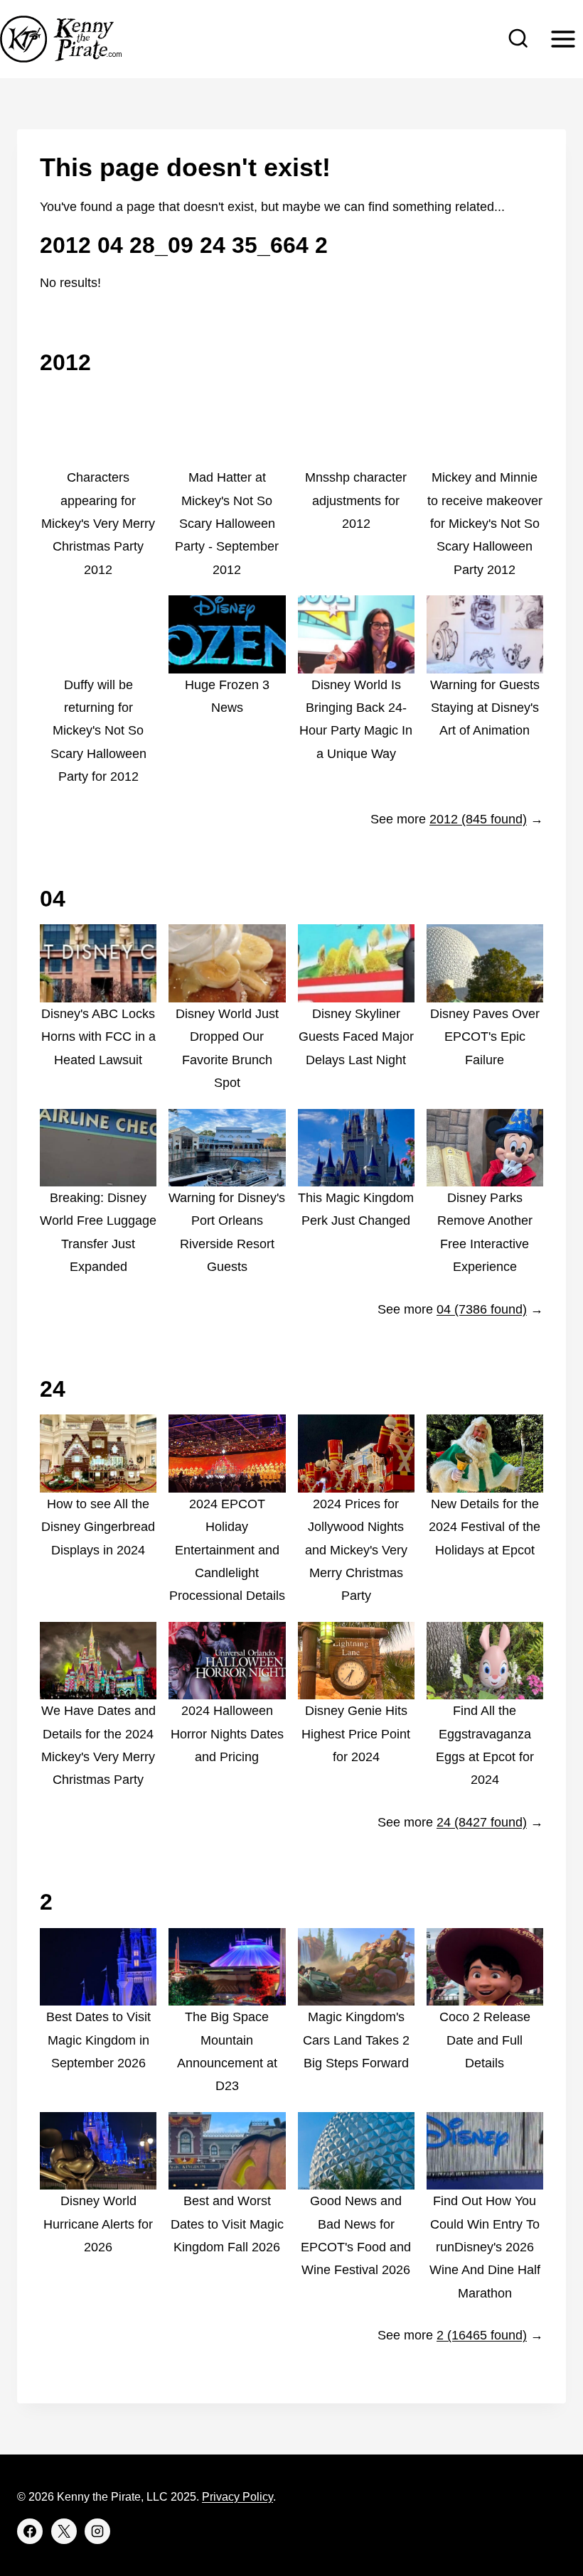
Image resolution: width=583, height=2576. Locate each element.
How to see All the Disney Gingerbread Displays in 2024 (98, 1527)
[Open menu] (563, 39)
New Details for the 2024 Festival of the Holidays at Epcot (485, 1527)
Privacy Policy (237, 2497)
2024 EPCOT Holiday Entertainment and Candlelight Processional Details (227, 1550)
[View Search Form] (518, 39)
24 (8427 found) (482, 1822)
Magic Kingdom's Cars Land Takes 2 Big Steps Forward (356, 2040)
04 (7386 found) (482, 1309)
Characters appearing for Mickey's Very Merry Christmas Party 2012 (98, 524)
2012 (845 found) (478, 819)
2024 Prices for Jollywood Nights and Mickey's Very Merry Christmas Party (356, 1550)
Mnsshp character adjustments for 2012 (356, 500)
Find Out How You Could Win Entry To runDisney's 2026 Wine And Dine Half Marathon (485, 2247)
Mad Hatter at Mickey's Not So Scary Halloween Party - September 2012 (227, 524)
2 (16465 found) (482, 2335)
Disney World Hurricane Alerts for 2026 (98, 2224)
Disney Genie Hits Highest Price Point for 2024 (356, 1734)
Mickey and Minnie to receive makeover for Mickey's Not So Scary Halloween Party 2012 (485, 524)
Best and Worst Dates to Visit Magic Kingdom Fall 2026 (227, 2224)
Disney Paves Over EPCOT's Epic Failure (485, 1037)
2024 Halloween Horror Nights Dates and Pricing (227, 1734)
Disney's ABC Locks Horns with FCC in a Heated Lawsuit (98, 1037)
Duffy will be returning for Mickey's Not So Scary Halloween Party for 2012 (98, 731)
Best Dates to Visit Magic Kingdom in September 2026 (98, 2040)
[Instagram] (97, 2531)
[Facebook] (30, 2531)
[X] (64, 2531)
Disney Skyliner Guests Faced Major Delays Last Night (356, 1037)
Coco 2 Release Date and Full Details (485, 2040)
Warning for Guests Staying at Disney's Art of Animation (485, 708)
